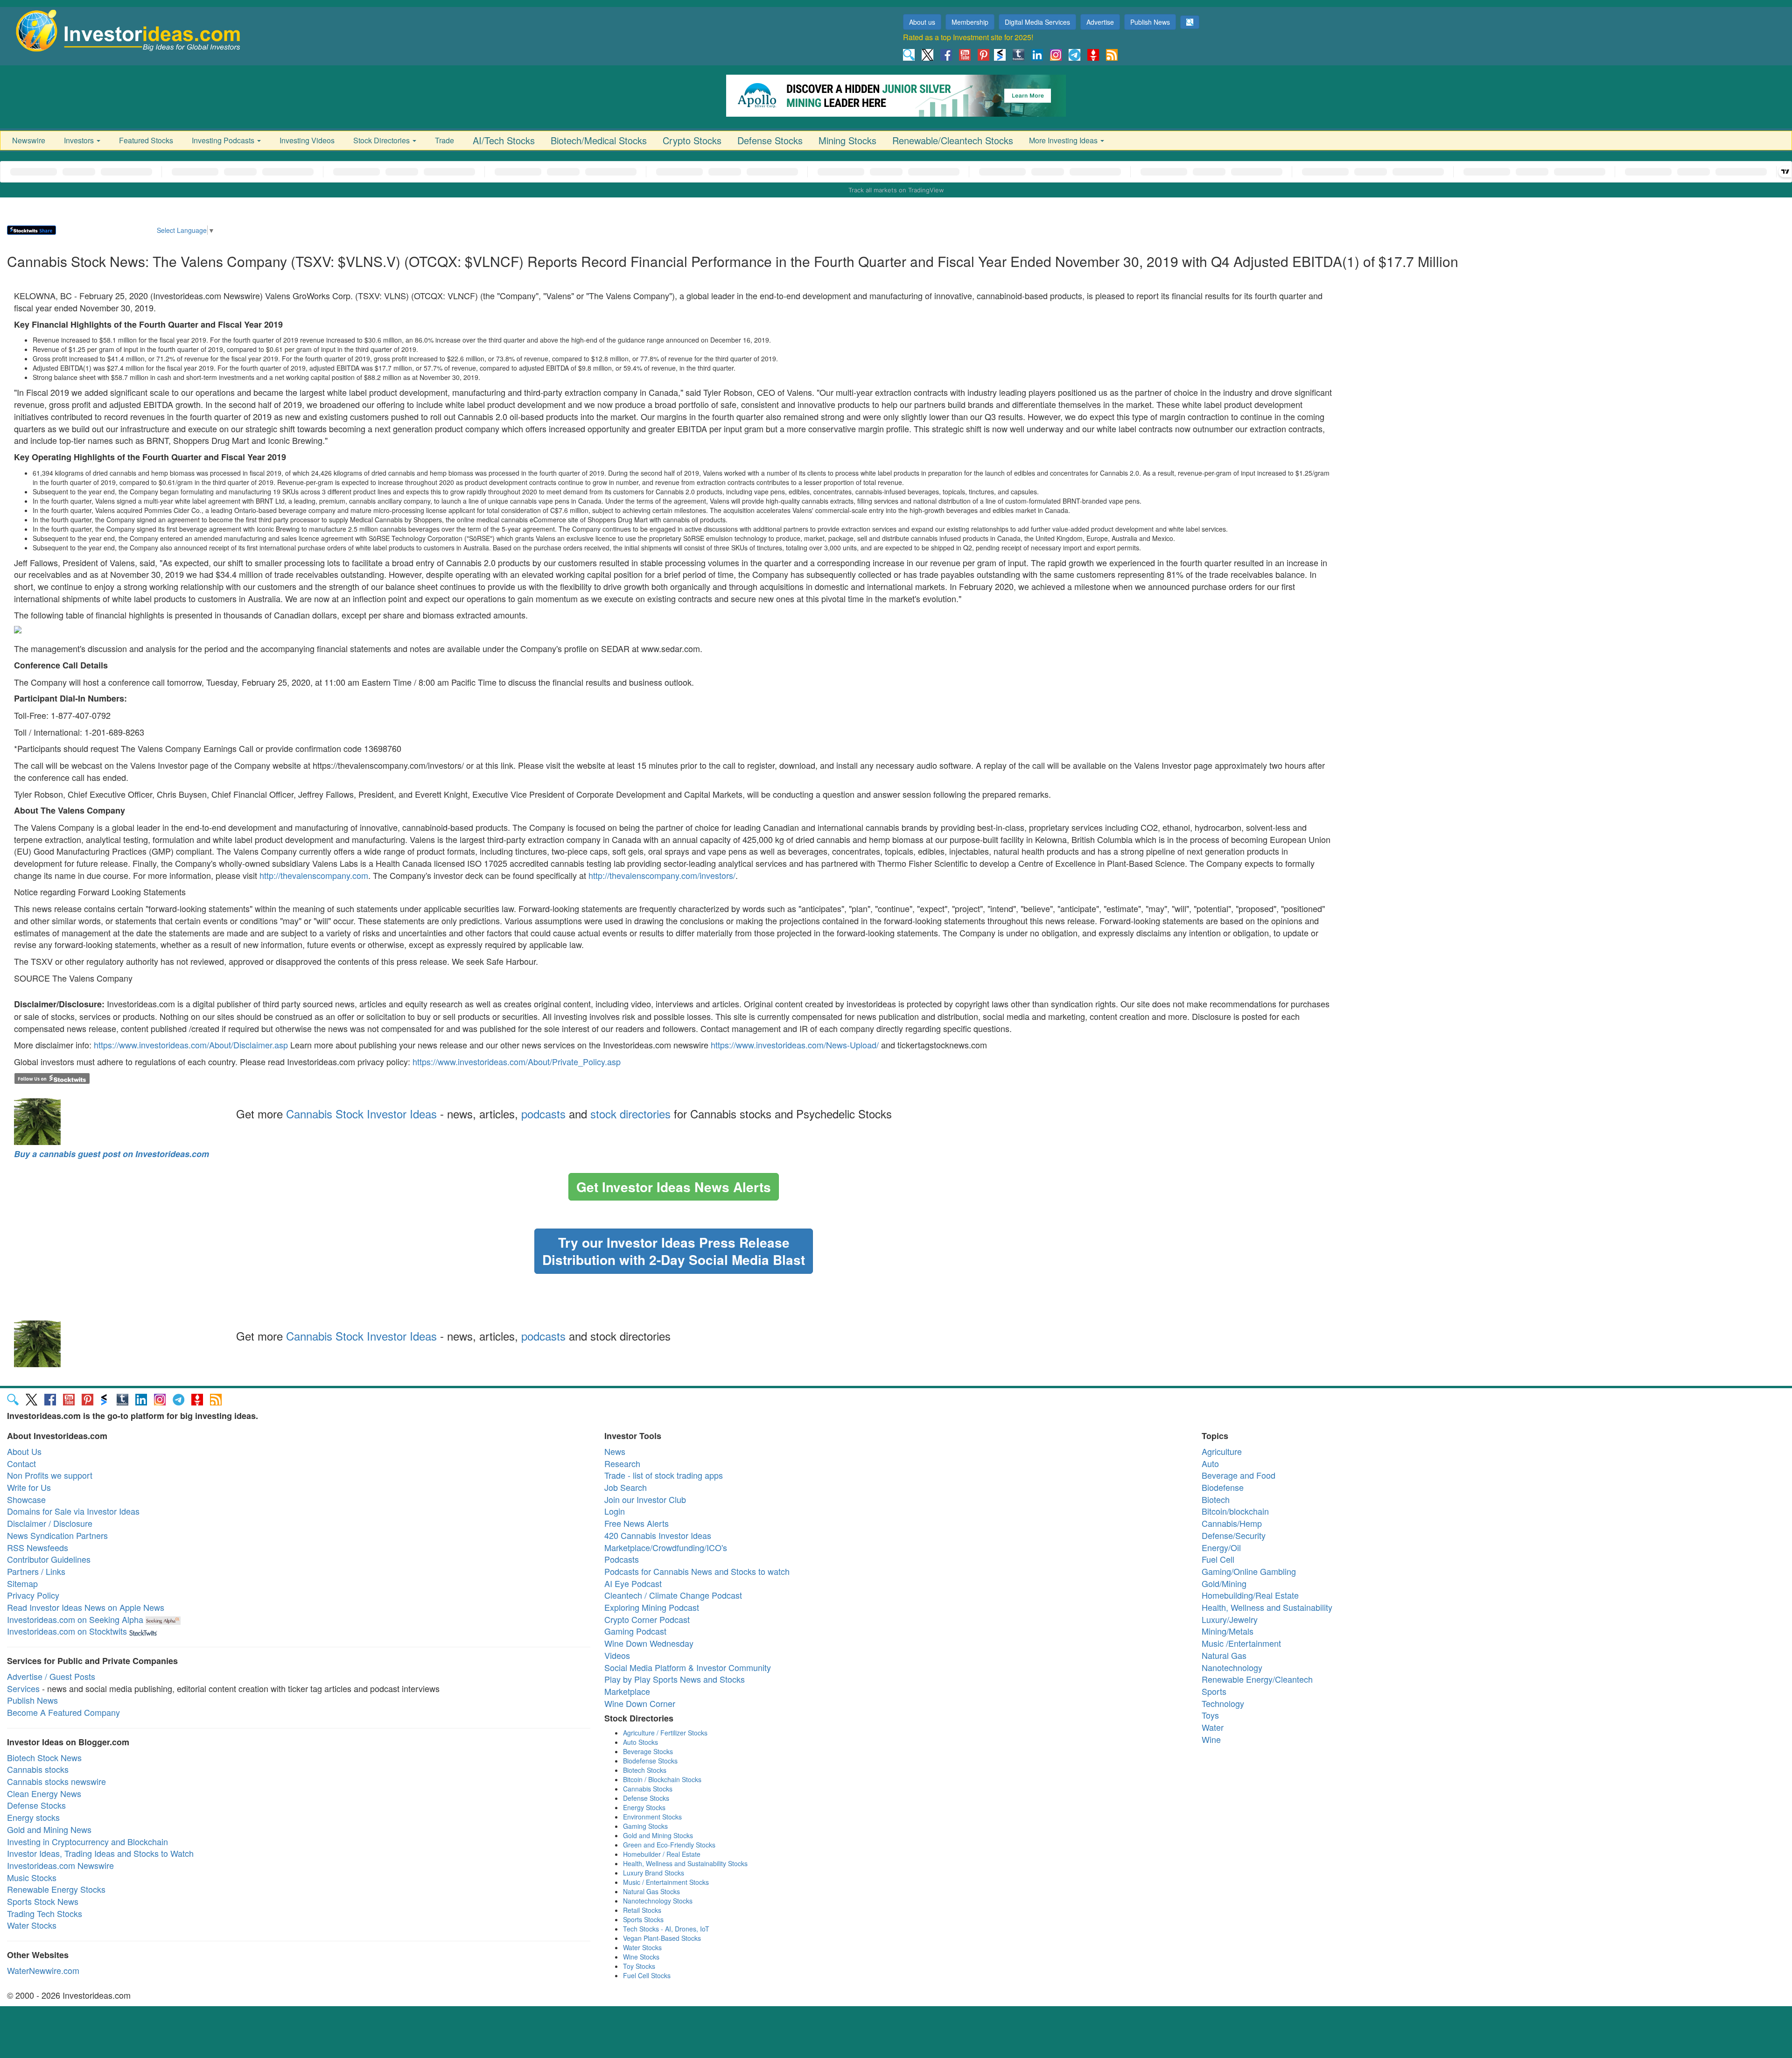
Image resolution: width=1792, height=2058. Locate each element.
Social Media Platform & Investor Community (688, 1667)
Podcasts (622, 1559)
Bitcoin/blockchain (1235, 1511)
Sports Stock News (43, 1901)
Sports (1214, 1691)
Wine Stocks (641, 1957)
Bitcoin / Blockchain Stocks (662, 1779)
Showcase (26, 1499)
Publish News (1150, 22)
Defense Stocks (770, 140)
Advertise (1100, 22)
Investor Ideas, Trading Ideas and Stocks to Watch (100, 1853)
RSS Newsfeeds (38, 1547)
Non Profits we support (50, 1475)
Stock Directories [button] (382, 140)
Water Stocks (32, 1925)
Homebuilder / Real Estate (662, 1854)
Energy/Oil (1221, 1547)
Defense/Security (1234, 1535)
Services (23, 1688)
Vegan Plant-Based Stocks (662, 1938)
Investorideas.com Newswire (60, 1865)
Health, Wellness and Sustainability (1267, 1607)
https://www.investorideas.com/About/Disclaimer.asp (191, 1045)
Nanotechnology (1232, 1667)
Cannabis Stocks (648, 1789)
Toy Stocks (639, 1966)
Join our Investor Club (645, 1499)
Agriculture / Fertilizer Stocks (665, 1733)
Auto (1210, 1463)
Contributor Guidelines (49, 1559)
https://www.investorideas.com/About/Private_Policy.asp (517, 1061)
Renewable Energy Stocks (56, 1889)
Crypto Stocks (692, 140)
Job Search (626, 1487)
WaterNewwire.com (43, 1970)
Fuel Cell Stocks (647, 1975)
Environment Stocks (652, 1817)
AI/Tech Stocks (504, 140)
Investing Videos (307, 140)
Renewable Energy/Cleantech (1257, 1679)
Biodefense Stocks (650, 1761)
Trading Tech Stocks (45, 1913)
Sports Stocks (643, 1919)
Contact (21, 1463)
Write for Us (29, 1487)
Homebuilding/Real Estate (1250, 1595)
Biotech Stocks (645, 1770)
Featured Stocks (146, 140)
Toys (1210, 1715)
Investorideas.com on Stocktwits (67, 1631)
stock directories (630, 1113)
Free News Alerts (637, 1523)
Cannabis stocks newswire (56, 1781)
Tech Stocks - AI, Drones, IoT (666, 1929)
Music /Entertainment (1241, 1643)
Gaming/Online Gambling (1249, 1571)
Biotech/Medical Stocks (599, 140)
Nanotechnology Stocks (658, 1901)
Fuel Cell (1218, 1559)
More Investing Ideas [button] (1064, 140)
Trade (444, 140)
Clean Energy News (44, 1793)
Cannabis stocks (38, 1769)
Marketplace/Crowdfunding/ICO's (666, 1547)
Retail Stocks (642, 1910)
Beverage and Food (1239, 1475)
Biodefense (1223, 1487)
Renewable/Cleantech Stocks (953, 140)
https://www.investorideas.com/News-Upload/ (795, 1045)
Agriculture (1222, 1451)
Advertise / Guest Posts (51, 1676)
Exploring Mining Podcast (652, 1607)
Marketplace (627, 1691)
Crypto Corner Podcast (647, 1619)
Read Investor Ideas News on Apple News (86, 1607)
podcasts (543, 1113)
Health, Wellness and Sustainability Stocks (685, 1863)
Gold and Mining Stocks (658, 1835)
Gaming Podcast (635, 1631)
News (615, 1451)
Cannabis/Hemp (1232, 1523)
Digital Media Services (1037, 22)
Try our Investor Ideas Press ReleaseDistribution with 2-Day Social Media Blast (674, 1251)
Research (622, 1463)
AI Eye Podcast (633, 1583)
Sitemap (22, 1583)
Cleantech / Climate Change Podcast (673, 1595)
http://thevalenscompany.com (314, 875)
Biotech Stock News (44, 1757)
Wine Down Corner (640, 1703)
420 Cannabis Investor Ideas (658, 1535)
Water (1213, 1727)
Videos (617, 1655)
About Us (24, 1451)
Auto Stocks (640, 1742)
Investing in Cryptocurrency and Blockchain (87, 1841)
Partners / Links (36, 1571)
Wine (1211, 1739)
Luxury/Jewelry (1230, 1619)
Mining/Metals (1228, 1631)
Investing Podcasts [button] (224, 140)
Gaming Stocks (645, 1826)
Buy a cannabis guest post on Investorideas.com (112, 1154)
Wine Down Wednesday (649, 1643)
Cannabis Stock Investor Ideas (361, 1113)
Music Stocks (32, 1877)
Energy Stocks (644, 1807)
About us (922, 22)
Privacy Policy (33, 1595)
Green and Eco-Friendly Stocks (669, 1845)
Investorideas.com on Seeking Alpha (75, 1619)
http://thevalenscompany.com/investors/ (662, 875)
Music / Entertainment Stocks (666, 1882)
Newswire (29, 140)
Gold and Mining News (49, 1829)
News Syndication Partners (57, 1535)
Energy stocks (33, 1817)
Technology (1223, 1703)
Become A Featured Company (63, 1712)
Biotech (1216, 1499)
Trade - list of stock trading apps (664, 1475)
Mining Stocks (847, 140)
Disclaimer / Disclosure (50, 1523)
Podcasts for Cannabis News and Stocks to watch (697, 1571)
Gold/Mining (1224, 1583)
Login (615, 1511)
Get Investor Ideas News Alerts (674, 1187)
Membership (970, 22)
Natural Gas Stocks (651, 1891)
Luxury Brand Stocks (654, 1873)
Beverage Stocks (648, 1751)
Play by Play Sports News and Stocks (675, 1679)
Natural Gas (1224, 1655)
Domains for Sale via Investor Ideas (73, 1511)
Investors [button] (80, 140)
